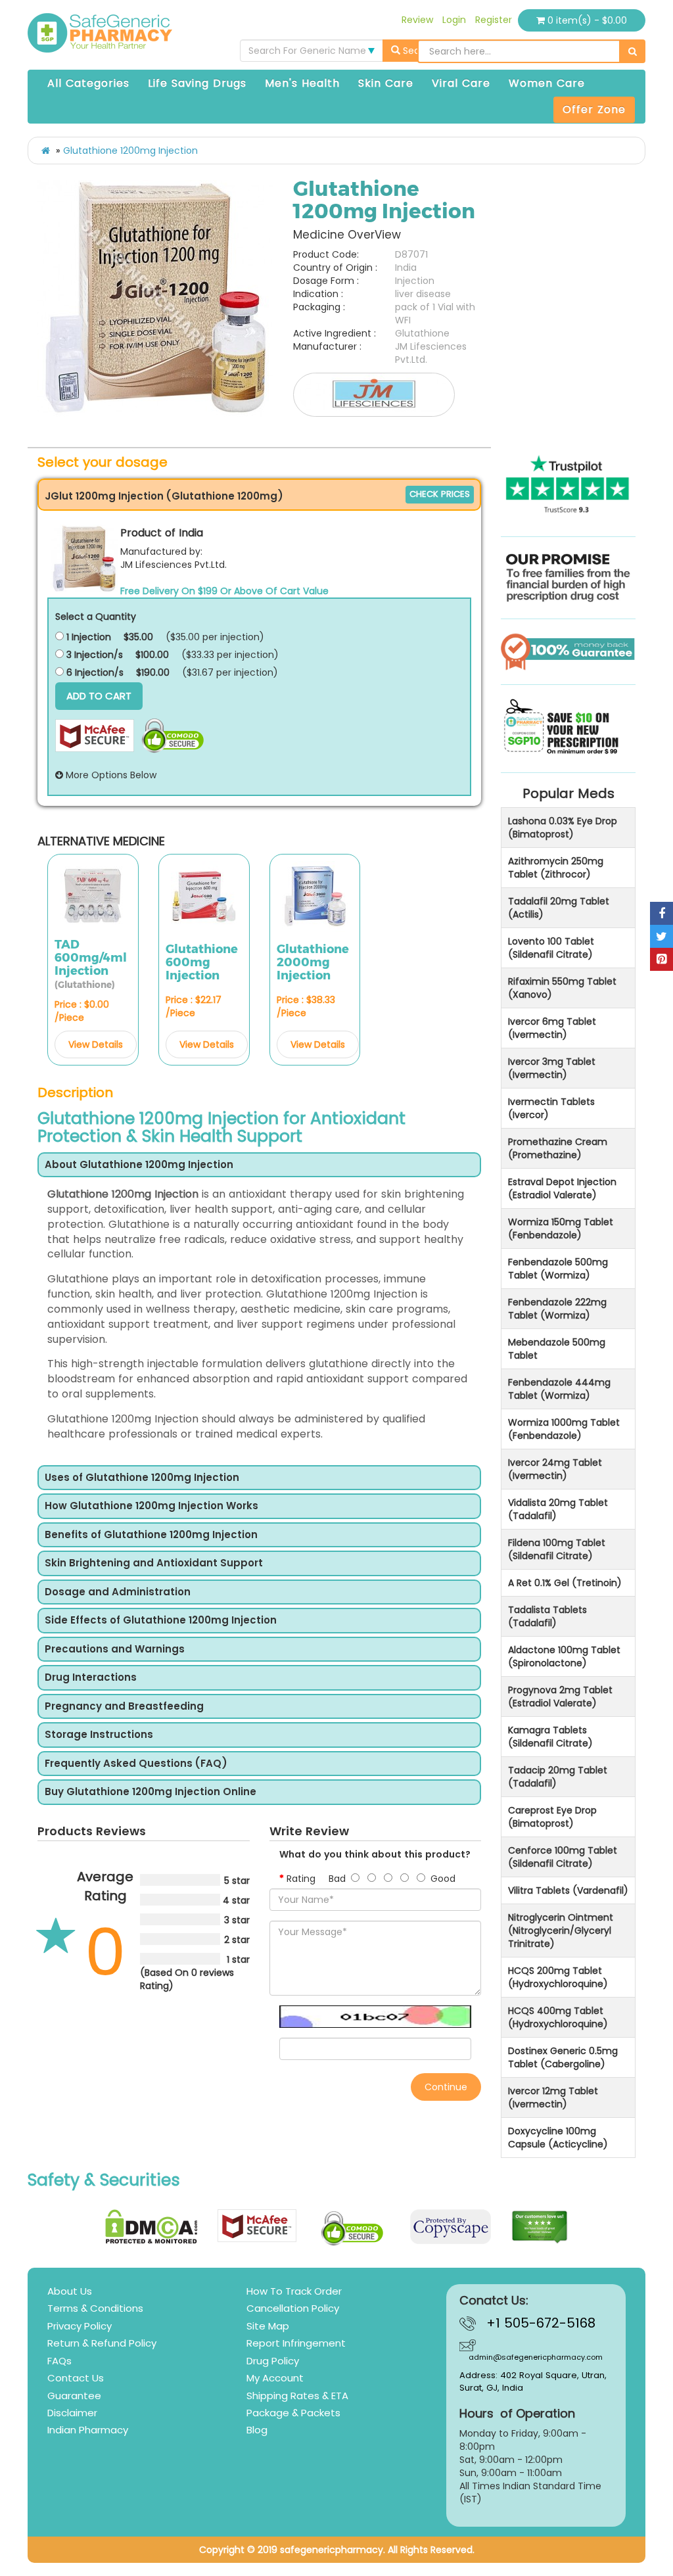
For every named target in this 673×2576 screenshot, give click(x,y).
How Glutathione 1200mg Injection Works (151, 1506)
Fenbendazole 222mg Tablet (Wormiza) (557, 1309)
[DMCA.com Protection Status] (151, 2227)
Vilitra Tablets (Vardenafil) (568, 1890)
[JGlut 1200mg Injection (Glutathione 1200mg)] (84, 559)
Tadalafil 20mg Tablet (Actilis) (559, 908)
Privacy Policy (80, 2326)
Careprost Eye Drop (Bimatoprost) (552, 1817)
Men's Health (302, 83)
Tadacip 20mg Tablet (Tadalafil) (558, 1777)
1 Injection (87, 637)
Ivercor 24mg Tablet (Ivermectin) (555, 1469)
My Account (275, 2378)
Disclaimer (72, 2413)
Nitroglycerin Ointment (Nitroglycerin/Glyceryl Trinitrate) (561, 1931)
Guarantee (74, 2396)
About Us (70, 2291)
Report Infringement (296, 2343)
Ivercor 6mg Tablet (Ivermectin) (552, 1028)
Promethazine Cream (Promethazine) (558, 1148)
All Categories (88, 83)
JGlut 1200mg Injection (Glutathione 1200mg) (164, 496)
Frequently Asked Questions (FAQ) (136, 1764)
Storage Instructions (99, 1735)
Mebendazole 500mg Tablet (557, 1349)
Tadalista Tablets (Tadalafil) (547, 1616)
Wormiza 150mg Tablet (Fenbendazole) (561, 1229)
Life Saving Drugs (197, 83)
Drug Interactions (91, 1678)
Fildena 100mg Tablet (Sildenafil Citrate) (557, 1549)
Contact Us (76, 2378)
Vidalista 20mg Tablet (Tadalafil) (558, 1509)
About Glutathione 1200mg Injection (139, 1165)
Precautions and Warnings (115, 1650)
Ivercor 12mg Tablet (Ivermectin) (553, 2097)
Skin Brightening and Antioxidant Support (154, 1563)
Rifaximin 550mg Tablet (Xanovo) (562, 988)
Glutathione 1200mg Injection (130, 151)
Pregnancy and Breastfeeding (124, 1707)
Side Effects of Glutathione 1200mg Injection (161, 1621)
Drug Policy (273, 2361)
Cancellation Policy (293, 2308)
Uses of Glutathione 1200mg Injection (142, 1478)
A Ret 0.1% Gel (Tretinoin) (565, 1583)
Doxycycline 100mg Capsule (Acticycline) (558, 2138)
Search (418, 51)
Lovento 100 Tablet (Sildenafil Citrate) (551, 948)
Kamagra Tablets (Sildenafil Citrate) (550, 1737)
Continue (446, 2087)
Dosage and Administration (118, 1592)
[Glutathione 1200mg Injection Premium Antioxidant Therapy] (156, 298)
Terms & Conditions (95, 2308)
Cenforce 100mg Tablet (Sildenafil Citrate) (563, 1857)
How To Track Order (294, 2291)
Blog (257, 2430)
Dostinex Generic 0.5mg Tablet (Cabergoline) (563, 2057)
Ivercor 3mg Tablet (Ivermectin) (552, 1068)
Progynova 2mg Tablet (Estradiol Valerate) (560, 1697)
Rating (301, 1879)
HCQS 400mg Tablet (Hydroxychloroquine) (558, 2017)
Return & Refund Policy (102, 2343)
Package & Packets (293, 2413)
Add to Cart (99, 696)
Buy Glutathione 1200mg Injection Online (151, 1792)
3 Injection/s (93, 655)
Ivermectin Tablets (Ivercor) (551, 1108)
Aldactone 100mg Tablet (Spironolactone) (564, 1656)
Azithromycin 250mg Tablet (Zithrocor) (556, 868)
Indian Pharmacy (88, 2430)
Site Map (268, 2326)
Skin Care (386, 83)
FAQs (59, 2361)
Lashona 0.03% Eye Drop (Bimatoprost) (563, 828)
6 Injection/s (94, 672)
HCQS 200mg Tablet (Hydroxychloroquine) (558, 1977)
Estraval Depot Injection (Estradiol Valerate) (562, 1188)
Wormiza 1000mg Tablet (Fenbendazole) (564, 1429)
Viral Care (461, 83)
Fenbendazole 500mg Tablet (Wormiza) (558, 1269)
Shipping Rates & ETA (297, 2396)
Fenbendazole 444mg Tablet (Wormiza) (559, 1389)
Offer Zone (594, 109)
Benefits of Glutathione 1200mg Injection (151, 1535)
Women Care (547, 83)
